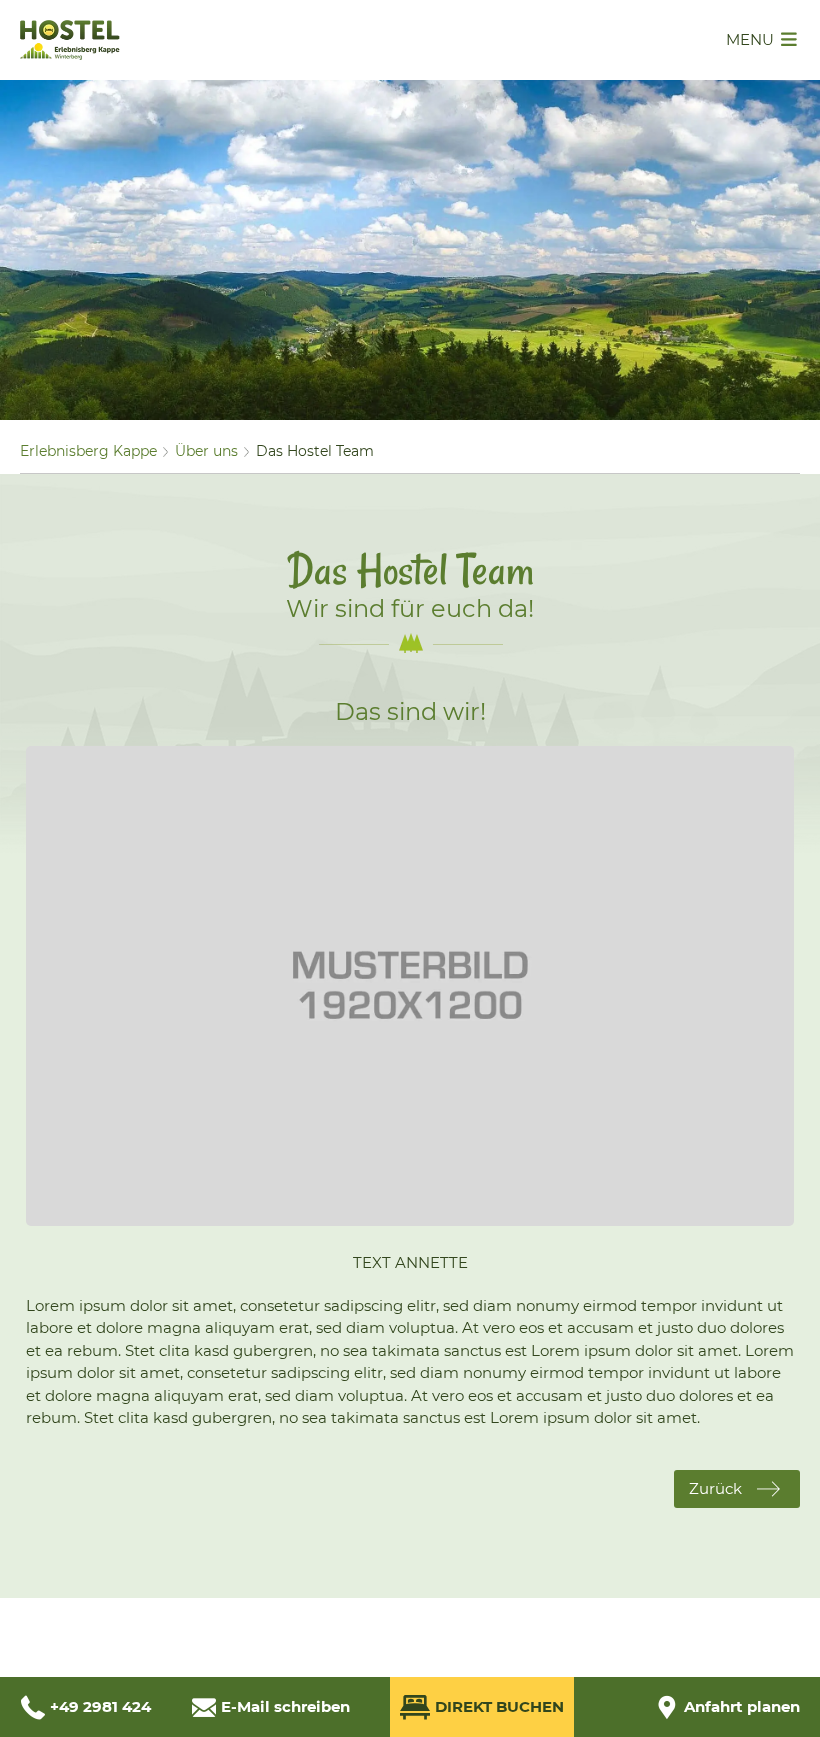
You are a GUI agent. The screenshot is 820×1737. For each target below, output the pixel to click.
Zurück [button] (715, 1488)
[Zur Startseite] (70, 54)
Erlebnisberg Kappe (88, 451)
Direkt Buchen (499, 1706)
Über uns (206, 451)
